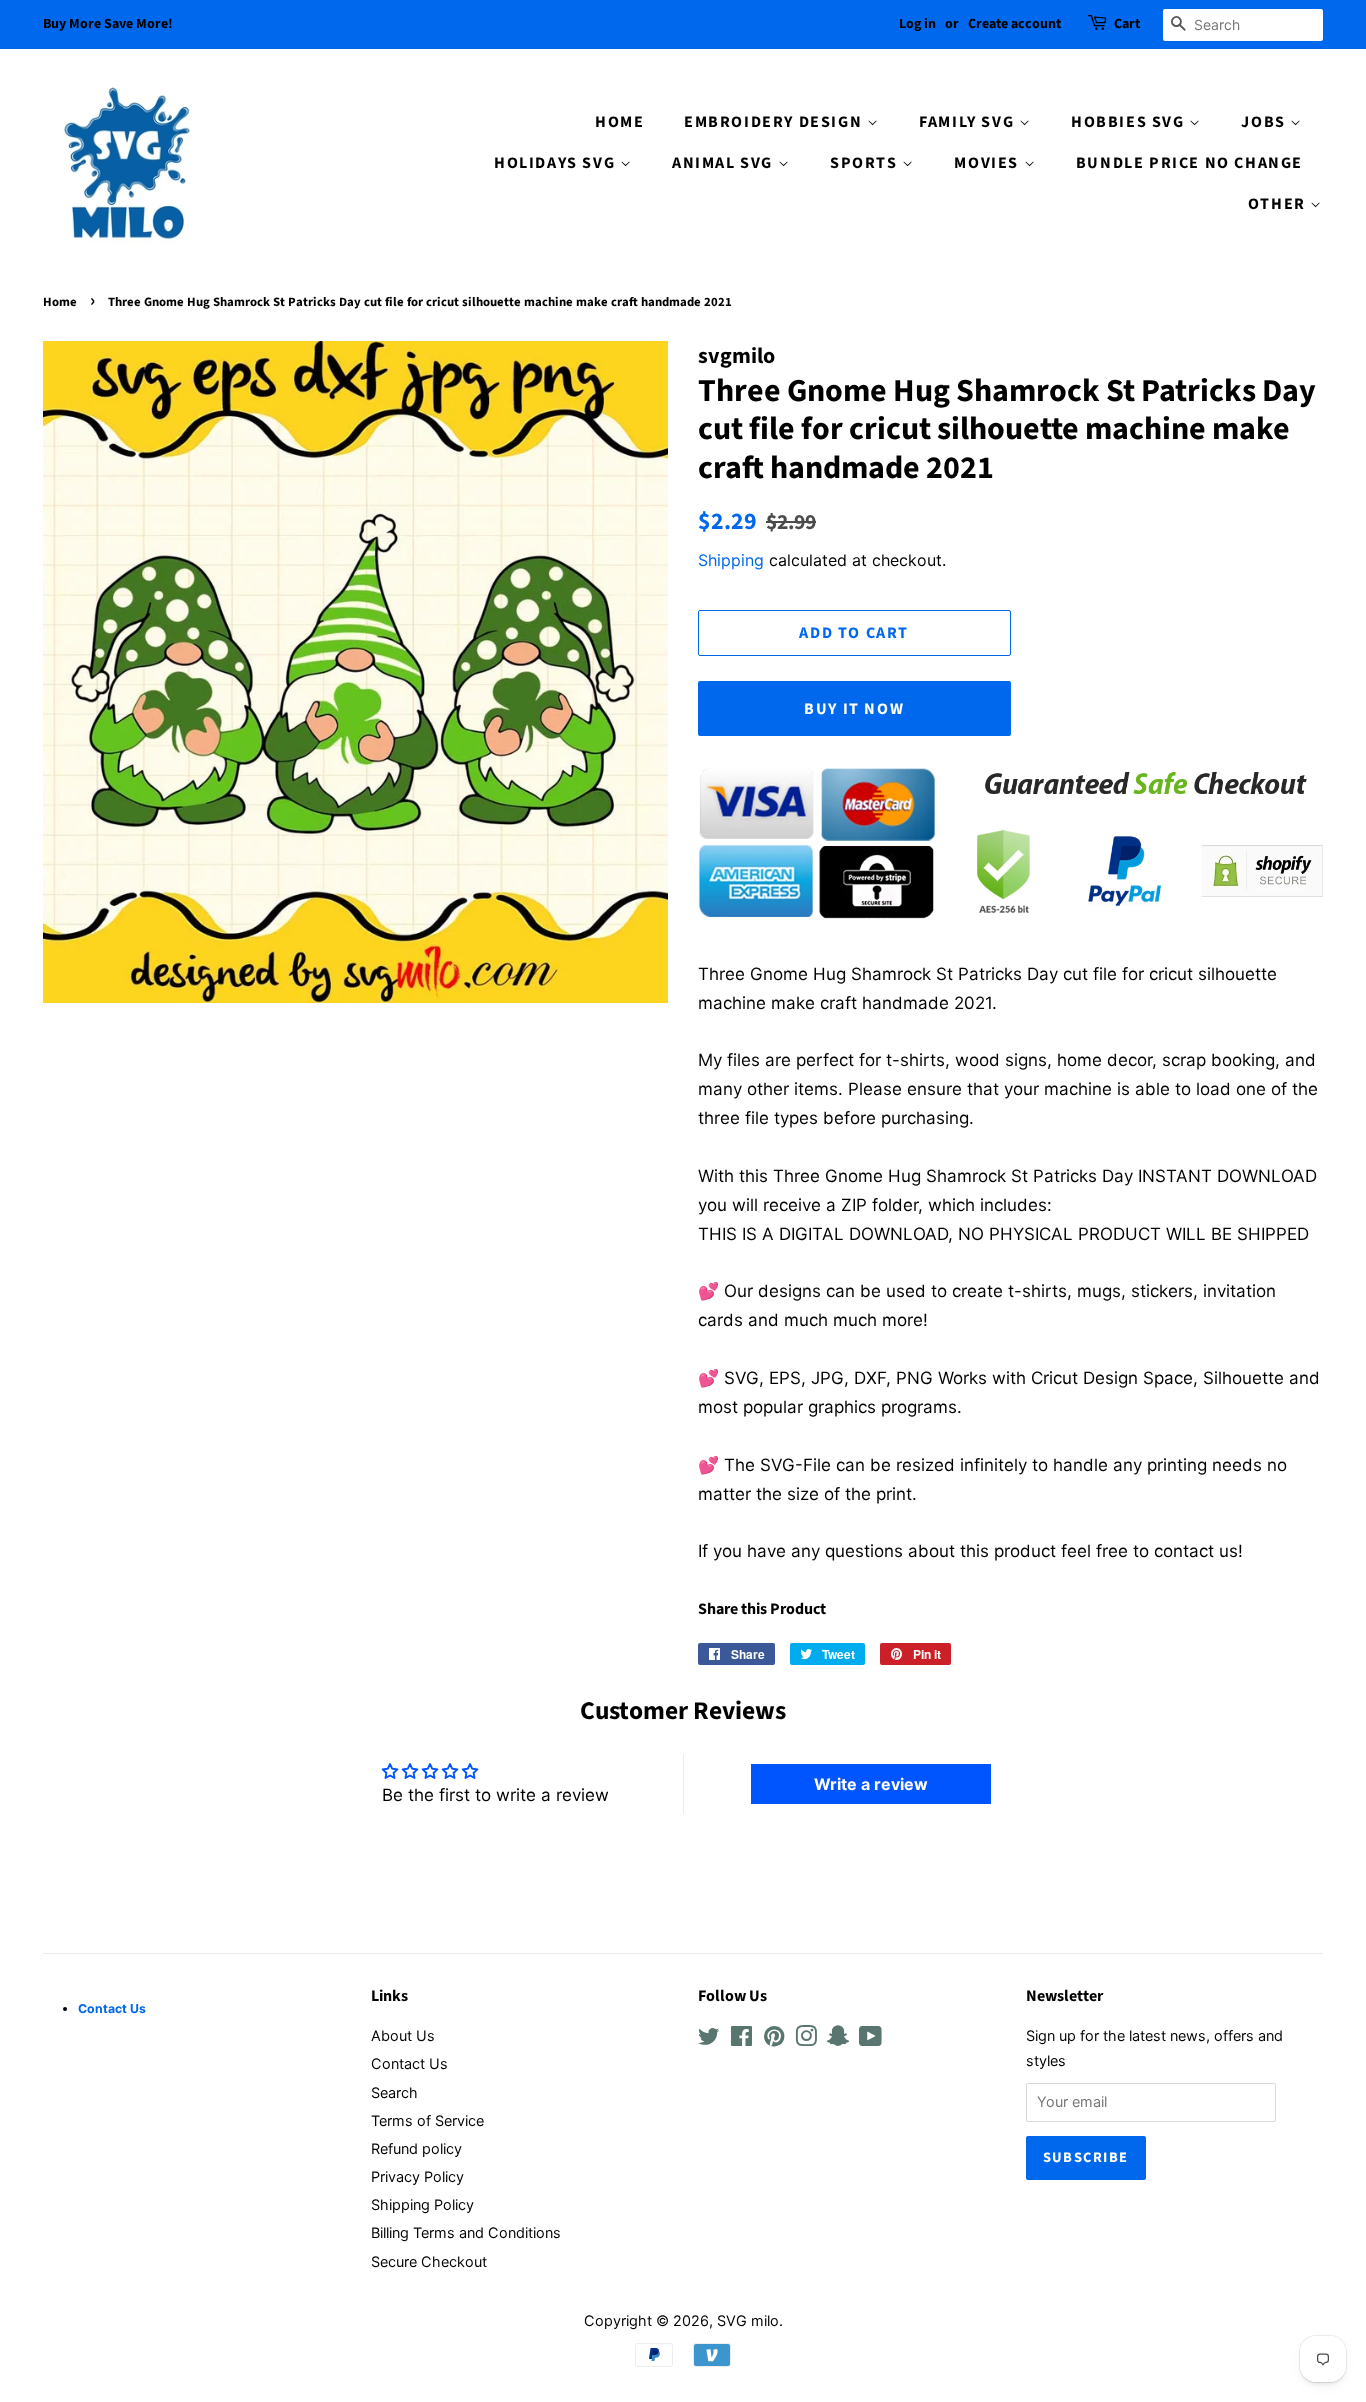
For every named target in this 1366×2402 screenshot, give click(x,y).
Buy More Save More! (108, 24)
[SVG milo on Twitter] (709, 2039)
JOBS (1265, 122)
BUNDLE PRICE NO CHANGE (1189, 163)
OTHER (1279, 204)
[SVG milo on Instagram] (806, 2039)
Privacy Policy (417, 2176)
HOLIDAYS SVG (557, 163)
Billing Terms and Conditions (466, 2232)
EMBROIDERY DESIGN (775, 122)
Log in (917, 24)
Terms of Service (427, 2120)
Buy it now (854, 709)
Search (394, 2092)
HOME (619, 122)
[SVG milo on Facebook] (741, 2039)
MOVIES (988, 163)
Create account (1014, 24)
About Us (403, 2035)
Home (60, 302)
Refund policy (416, 2148)
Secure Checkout (429, 2261)
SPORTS (866, 163)
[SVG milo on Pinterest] (774, 2039)
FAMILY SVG (969, 122)
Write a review (871, 1784)
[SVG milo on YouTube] (870, 2039)
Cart (1127, 24)
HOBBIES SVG (1130, 122)
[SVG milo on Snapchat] (838, 2039)
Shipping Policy (422, 2204)
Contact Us (409, 2063)
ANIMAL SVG (725, 163)
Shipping (731, 560)
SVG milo (748, 2320)
